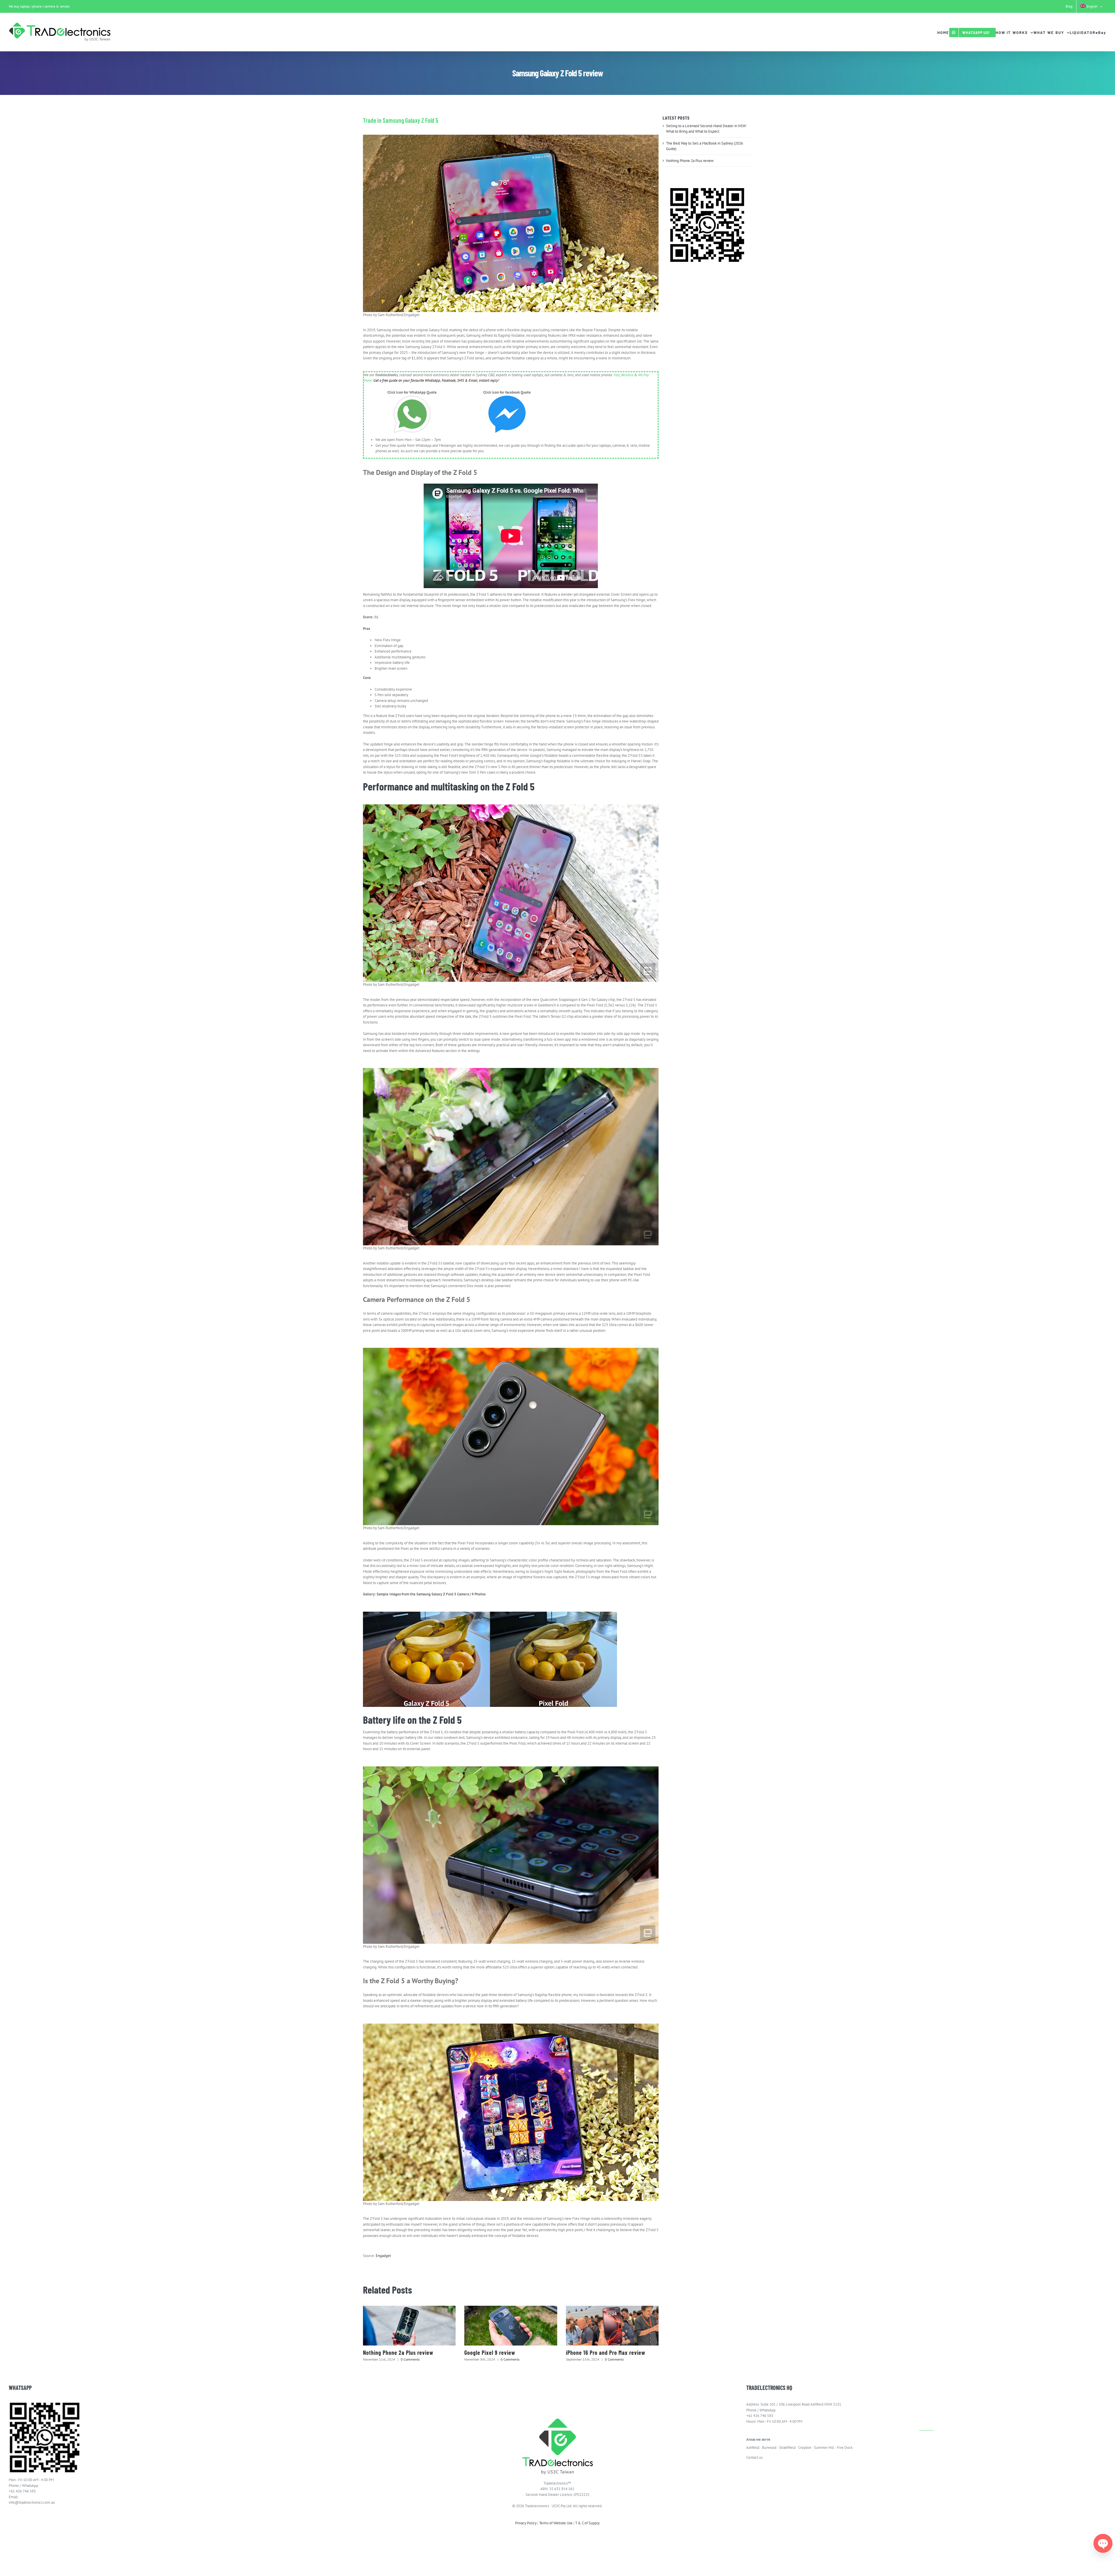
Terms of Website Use (556, 2523)
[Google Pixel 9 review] (511, 2326)
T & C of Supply (587, 2523)
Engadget (383, 2256)
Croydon (805, 2448)
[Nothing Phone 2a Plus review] (409, 2326)
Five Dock (845, 2448)
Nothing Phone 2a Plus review (398, 2352)
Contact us (754, 2457)
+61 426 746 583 (22, 2491)
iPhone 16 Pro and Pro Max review (606, 2352)
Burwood (769, 2448)
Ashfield (753, 2448)
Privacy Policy (526, 2523)
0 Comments (410, 2359)
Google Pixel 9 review (490, 2352)
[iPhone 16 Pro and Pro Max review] (612, 2326)
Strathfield (787, 2448)
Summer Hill (824, 2448)
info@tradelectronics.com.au (32, 2502)
